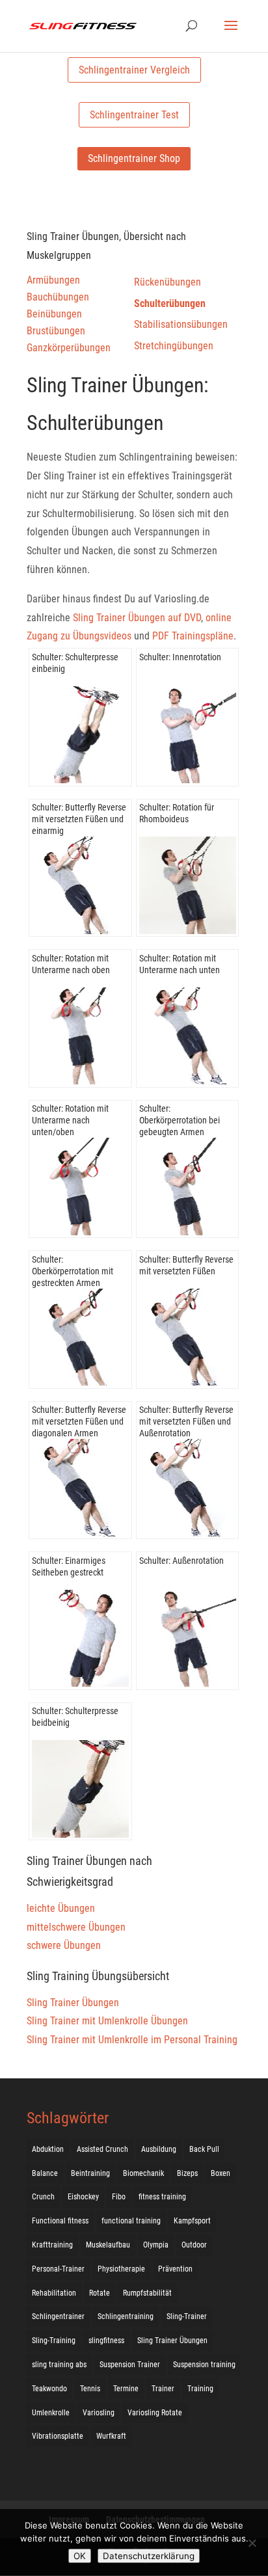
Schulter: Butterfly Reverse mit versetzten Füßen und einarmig (79, 819)
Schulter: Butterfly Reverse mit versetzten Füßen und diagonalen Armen (79, 1421)
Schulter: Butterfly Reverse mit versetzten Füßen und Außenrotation (186, 1421)
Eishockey (83, 2197)
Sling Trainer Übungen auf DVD (137, 618)
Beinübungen (54, 314)
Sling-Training (54, 2341)
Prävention (175, 2269)
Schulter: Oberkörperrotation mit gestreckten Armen (73, 1271)
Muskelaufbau (108, 2245)
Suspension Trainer (130, 2365)
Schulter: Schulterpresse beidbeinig (75, 1717)
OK (80, 2556)
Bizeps (187, 2173)
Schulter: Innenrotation (180, 657)
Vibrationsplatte (58, 2436)
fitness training (162, 2197)
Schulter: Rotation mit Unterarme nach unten (180, 964)
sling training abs (59, 2365)
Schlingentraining (126, 2316)
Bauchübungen (58, 297)
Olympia (156, 2245)
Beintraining (90, 2173)
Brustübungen (56, 331)
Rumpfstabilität (147, 2293)
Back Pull (204, 2149)
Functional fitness (60, 2221)
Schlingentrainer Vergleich (134, 70)
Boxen (221, 2173)
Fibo (119, 2197)
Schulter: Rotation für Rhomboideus (177, 813)
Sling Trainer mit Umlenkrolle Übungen (107, 2021)
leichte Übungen (61, 1908)
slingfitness (106, 2341)
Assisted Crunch (102, 2149)
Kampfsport (192, 2221)
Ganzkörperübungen (69, 348)
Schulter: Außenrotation (181, 1561)
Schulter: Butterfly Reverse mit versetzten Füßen (186, 1265)
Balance (45, 2173)
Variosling (99, 2413)
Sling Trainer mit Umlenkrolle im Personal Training (132, 2040)
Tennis (90, 2389)
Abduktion (48, 2149)
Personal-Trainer (58, 2269)
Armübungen (53, 280)
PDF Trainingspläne (193, 636)
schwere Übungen (64, 1945)
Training (200, 2389)
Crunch (43, 2197)
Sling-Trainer (187, 2316)
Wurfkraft (111, 2436)
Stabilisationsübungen (181, 324)
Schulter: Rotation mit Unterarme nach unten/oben (70, 1120)
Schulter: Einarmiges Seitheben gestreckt (69, 1566)
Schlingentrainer (58, 2316)
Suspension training (204, 2365)
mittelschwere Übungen (76, 1927)
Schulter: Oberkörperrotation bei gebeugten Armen (180, 1120)
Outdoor (194, 2245)
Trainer (163, 2389)
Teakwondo (49, 2389)
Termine (126, 2389)
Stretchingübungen (174, 346)
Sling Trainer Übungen (73, 2003)
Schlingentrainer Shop (134, 158)
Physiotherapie (121, 2269)
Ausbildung (159, 2149)
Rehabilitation (54, 2293)
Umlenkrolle (51, 2413)
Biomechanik (143, 2173)
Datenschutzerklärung (149, 2556)
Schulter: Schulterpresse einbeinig (75, 663)
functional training (131, 2221)
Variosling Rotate (155, 2413)
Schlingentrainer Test (134, 115)
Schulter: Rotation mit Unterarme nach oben (71, 964)
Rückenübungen (167, 282)
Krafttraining (52, 2245)
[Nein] (252, 2543)
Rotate (100, 2293)
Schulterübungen (170, 303)
